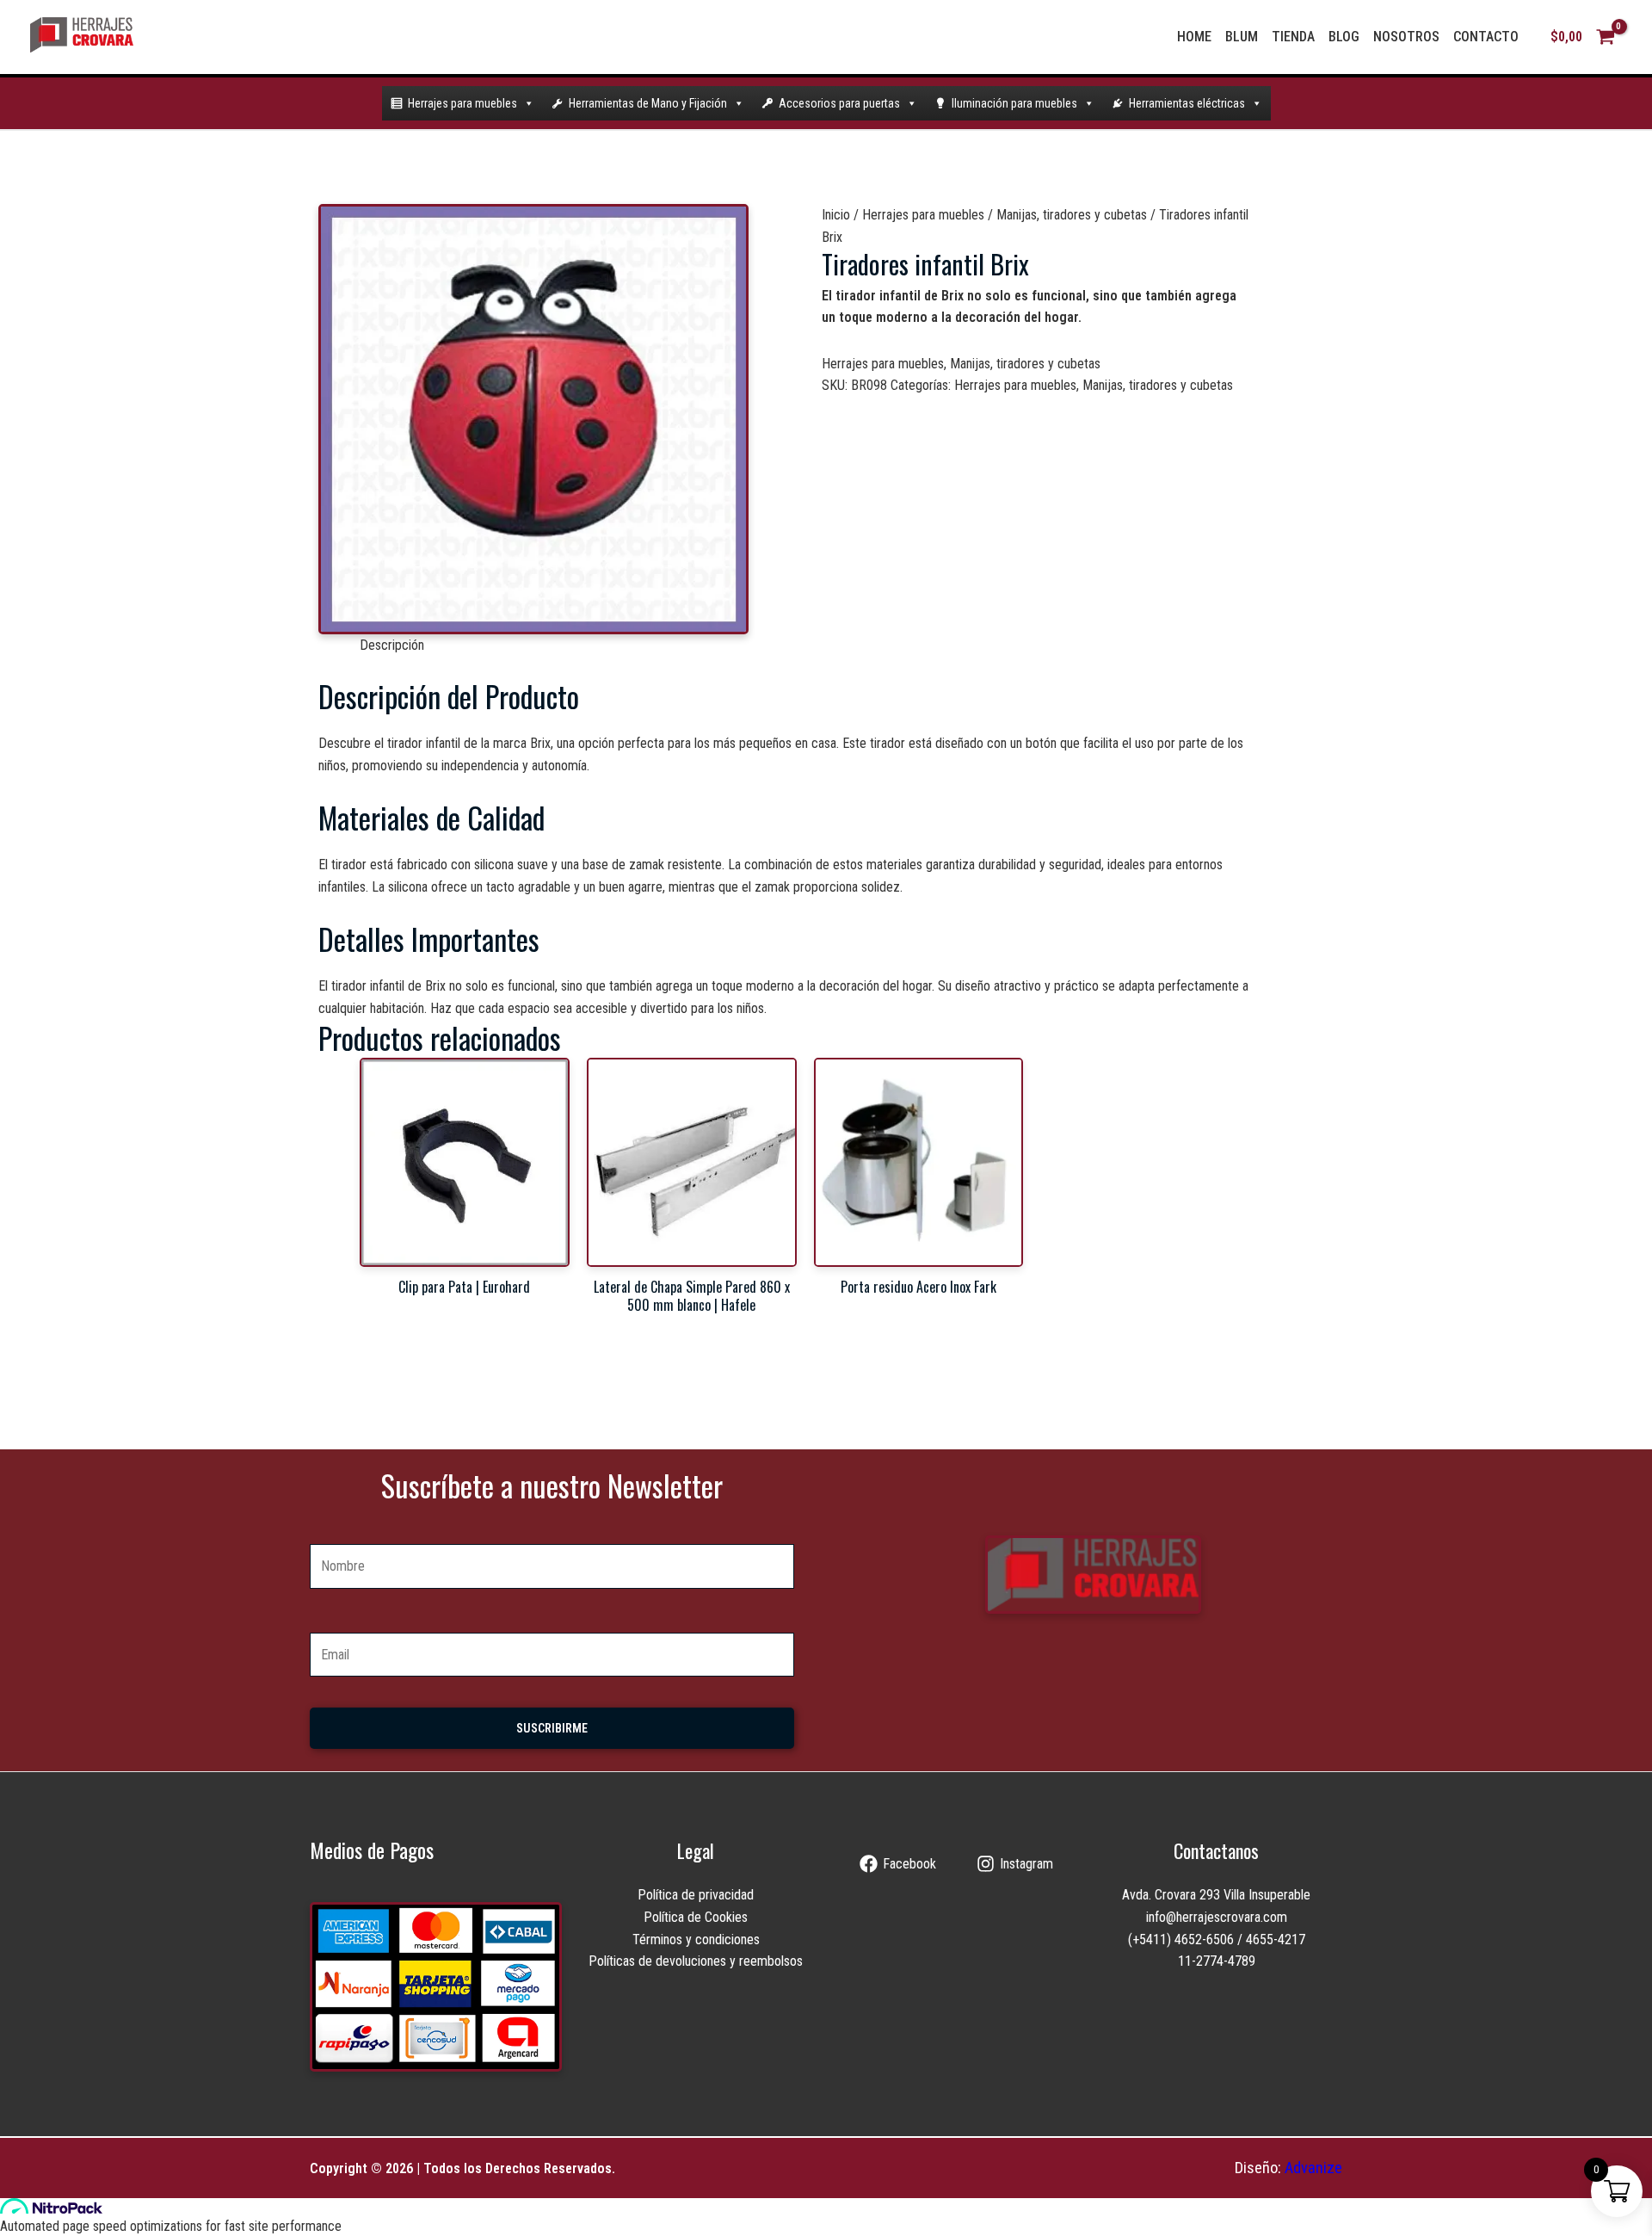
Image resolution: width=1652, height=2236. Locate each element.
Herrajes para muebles (462, 103)
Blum (1242, 37)
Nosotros (1406, 37)
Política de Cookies (696, 1917)
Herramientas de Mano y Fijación (648, 103)
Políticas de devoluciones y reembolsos (696, 1961)
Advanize (1313, 2168)
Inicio (836, 215)
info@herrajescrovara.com (1217, 1917)
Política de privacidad (696, 1895)
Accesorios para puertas (839, 103)
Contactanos (1216, 1850)
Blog (1344, 37)
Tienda (1293, 37)
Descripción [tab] (392, 645)
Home (1194, 37)
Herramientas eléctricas (1187, 103)
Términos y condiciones (696, 1940)
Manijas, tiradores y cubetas (1072, 215)
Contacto (1486, 37)
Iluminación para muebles (1014, 103)
